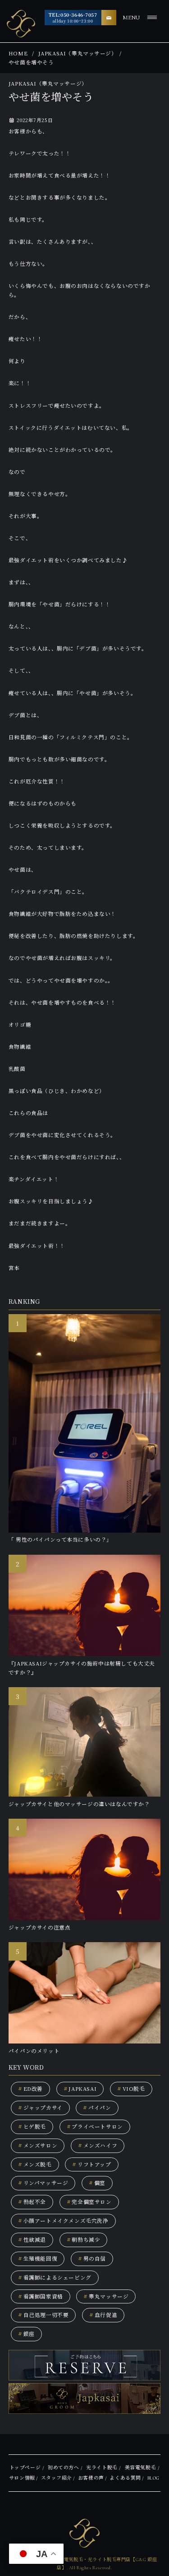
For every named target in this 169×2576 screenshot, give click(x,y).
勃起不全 (32, 2202)
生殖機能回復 (38, 2258)
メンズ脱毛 (35, 2164)
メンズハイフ (98, 2145)
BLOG (153, 2478)
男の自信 (92, 2258)
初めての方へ (64, 2468)
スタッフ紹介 (57, 2478)
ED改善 (30, 2089)
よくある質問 (125, 2478)
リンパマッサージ (43, 2183)
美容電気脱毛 (141, 2468)
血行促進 (103, 2315)
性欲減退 (32, 2239)
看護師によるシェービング (55, 2277)
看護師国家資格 (41, 2296)
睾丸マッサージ (106, 2296)
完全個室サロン (89, 2202)
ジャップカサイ (40, 2107)
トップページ (25, 2468)
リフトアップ (91, 2164)
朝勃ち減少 (84, 2239)
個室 (97, 2183)
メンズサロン (38, 2145)
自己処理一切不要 (43, 2315)
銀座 (26, 2334)
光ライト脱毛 (102, 2468)
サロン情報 (22, 2478)
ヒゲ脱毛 (32, 2126)
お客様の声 (91, 2478)
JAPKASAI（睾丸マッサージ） (78, 53)
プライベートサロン (95, 2126)
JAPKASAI (80, 2089)
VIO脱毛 (131, 2089)
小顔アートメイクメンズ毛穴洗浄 (63, 2221)
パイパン (97, 2107)
